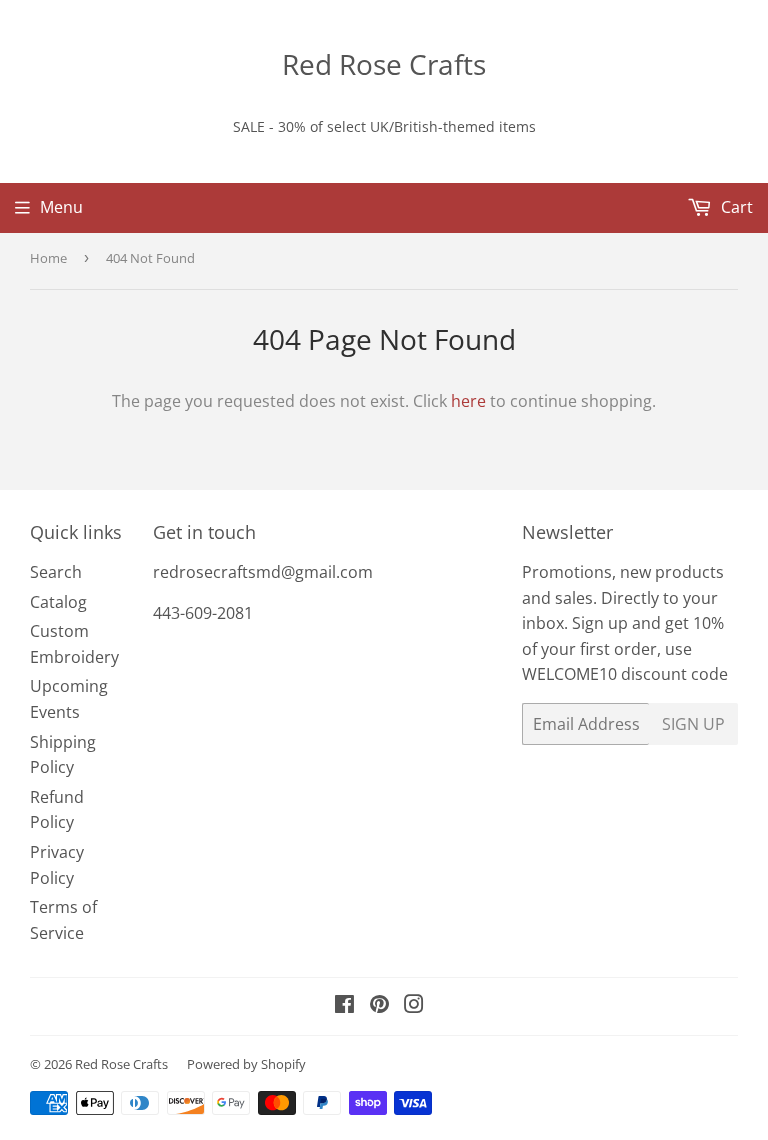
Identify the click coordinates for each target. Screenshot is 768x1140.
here (468, 401)
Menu (61, 207)
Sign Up (693, 724)
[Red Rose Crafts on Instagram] (414, 1006)
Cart (735, 207)
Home (48, 258)
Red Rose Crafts (384, 64)
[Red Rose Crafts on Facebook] (344, 1006)
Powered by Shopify (246, 1064)
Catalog (58, 602)
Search (56, 572)
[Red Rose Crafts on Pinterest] (379, 1006)
